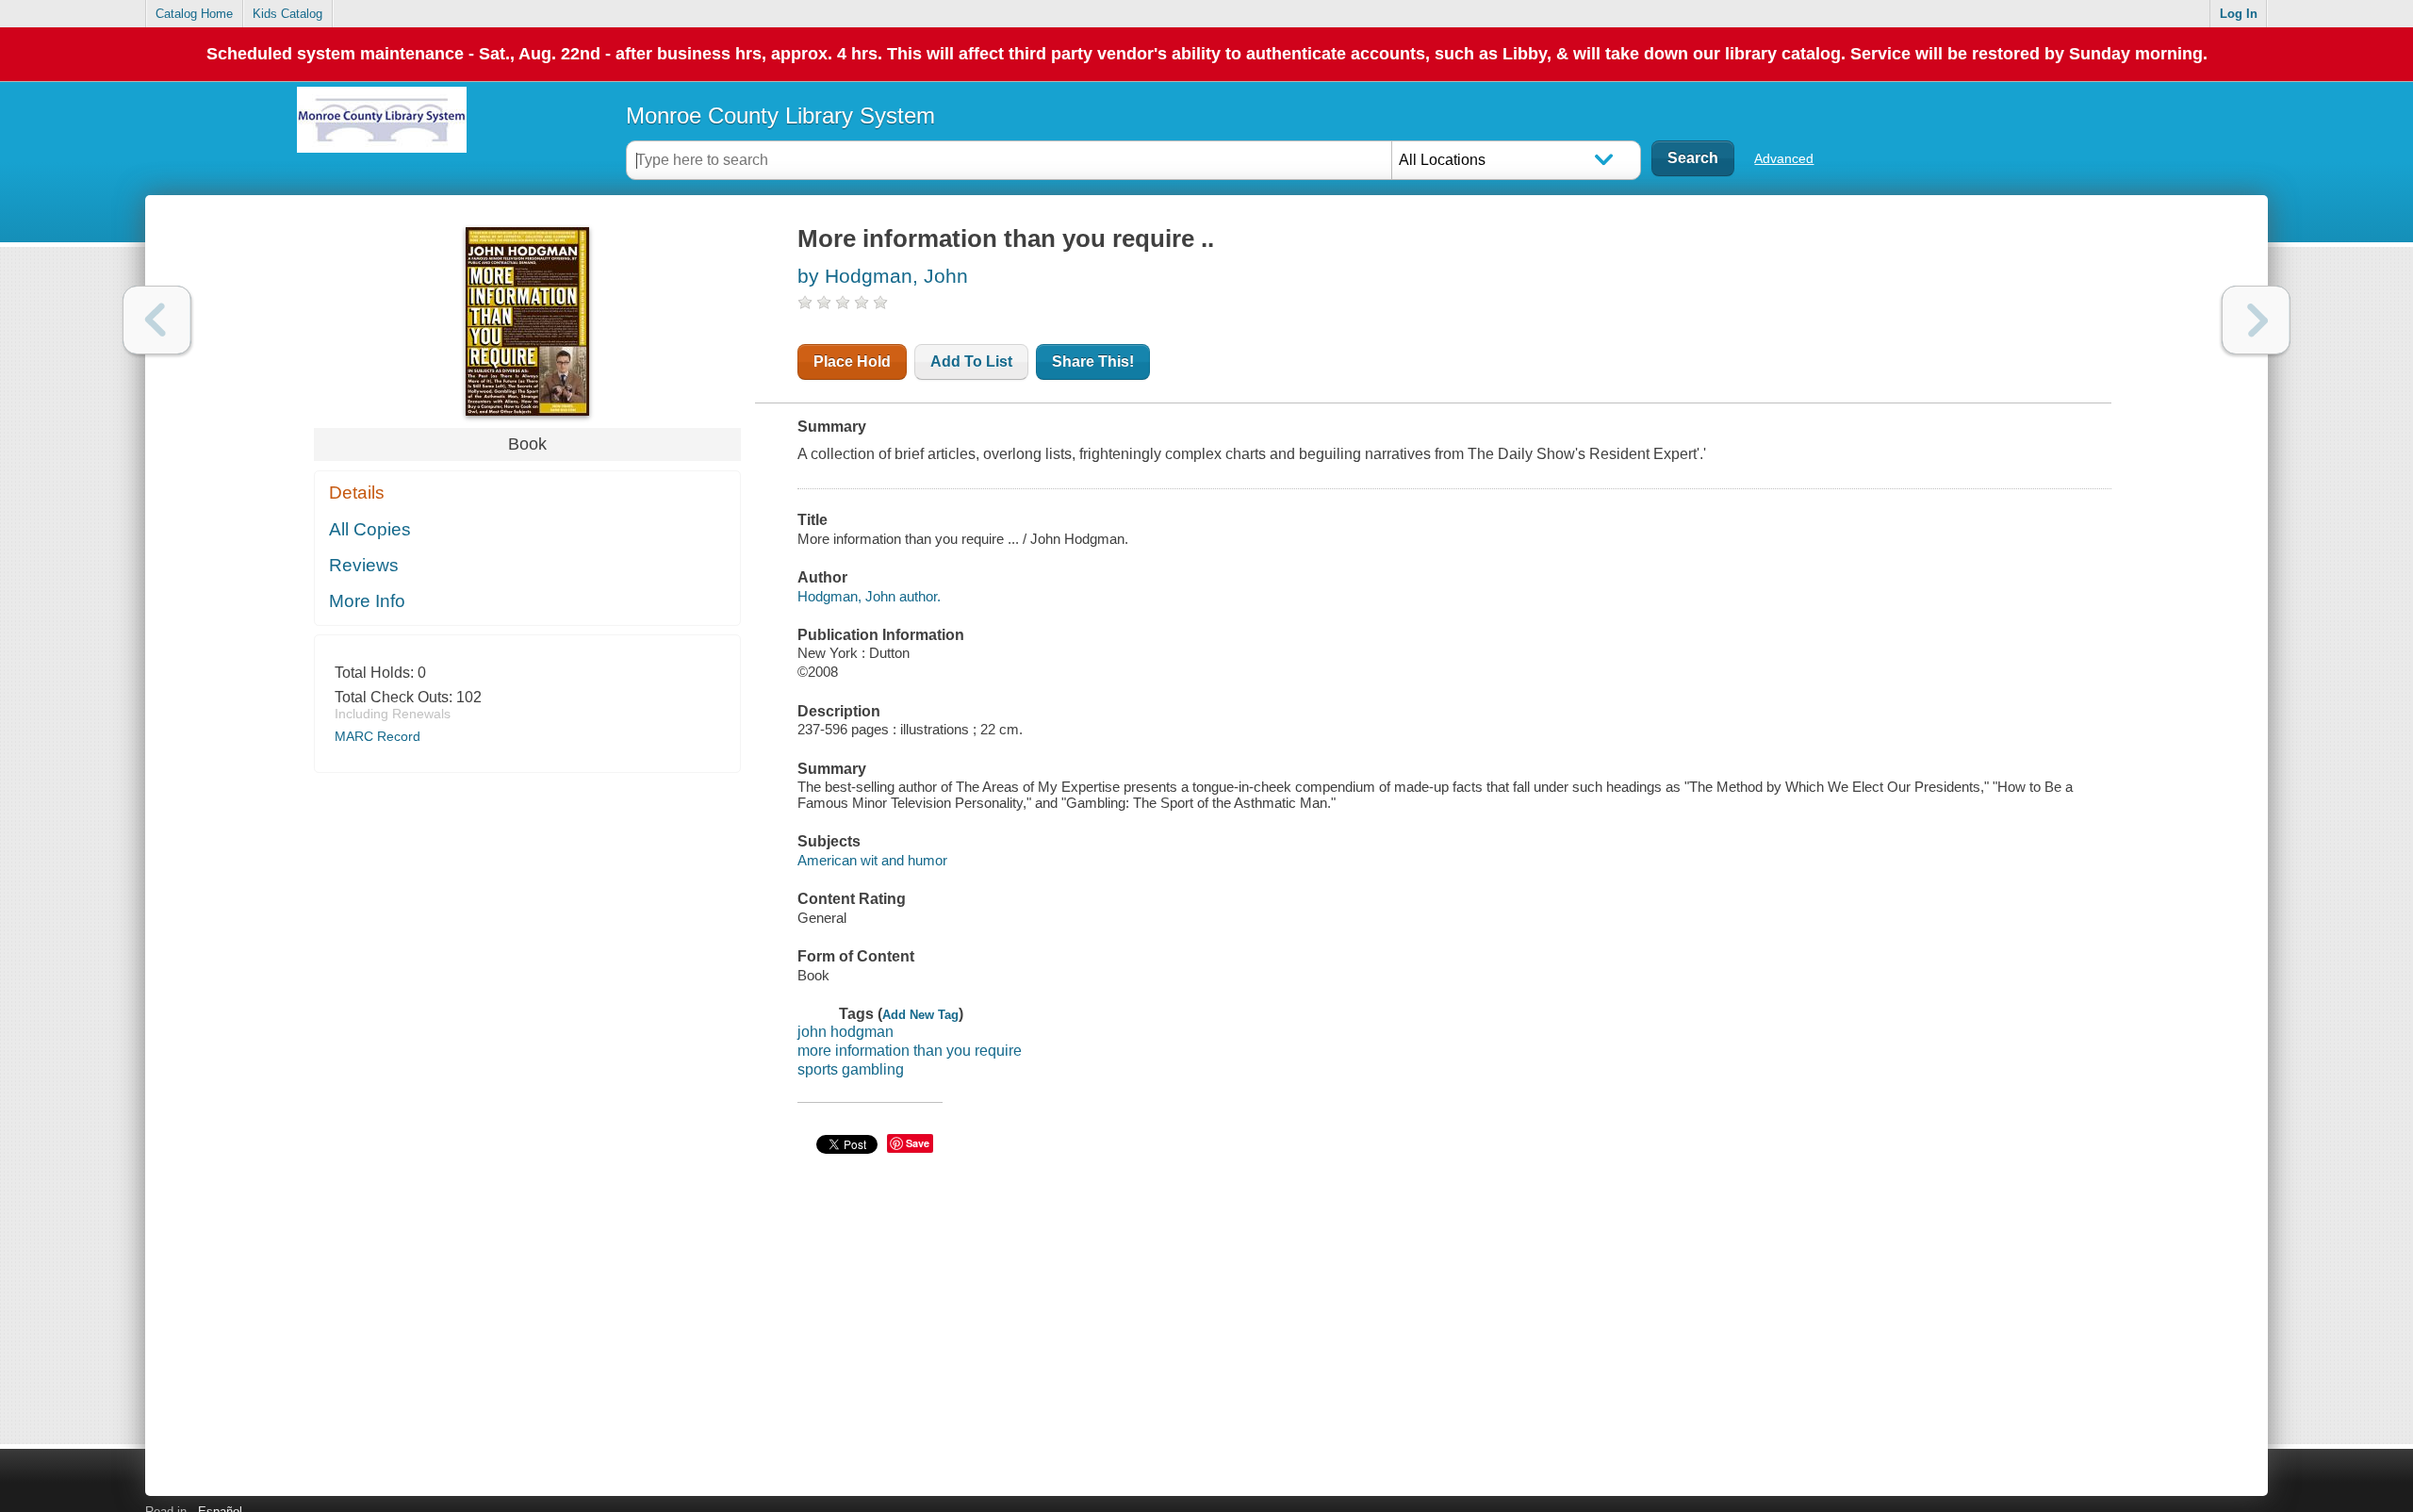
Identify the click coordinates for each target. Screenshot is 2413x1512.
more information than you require (910, 1051)
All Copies (370, 529)
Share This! (1093, 362)
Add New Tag (920, 1015)
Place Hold (852, 362)
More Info (367, 601)
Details (357, 493)
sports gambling (851, 1069)
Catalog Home (194, 14)
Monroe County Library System (780, 115)
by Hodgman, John (883, 276)
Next (2256, 320)
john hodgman (845, 1032)
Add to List (971, 362)
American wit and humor (872, 860)
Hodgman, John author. (869, 596)
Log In (2239, 14)
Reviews (364, 565)
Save (918, 1143)
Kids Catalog (287, 14)
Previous (157, 320)
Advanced (1784, 158)
